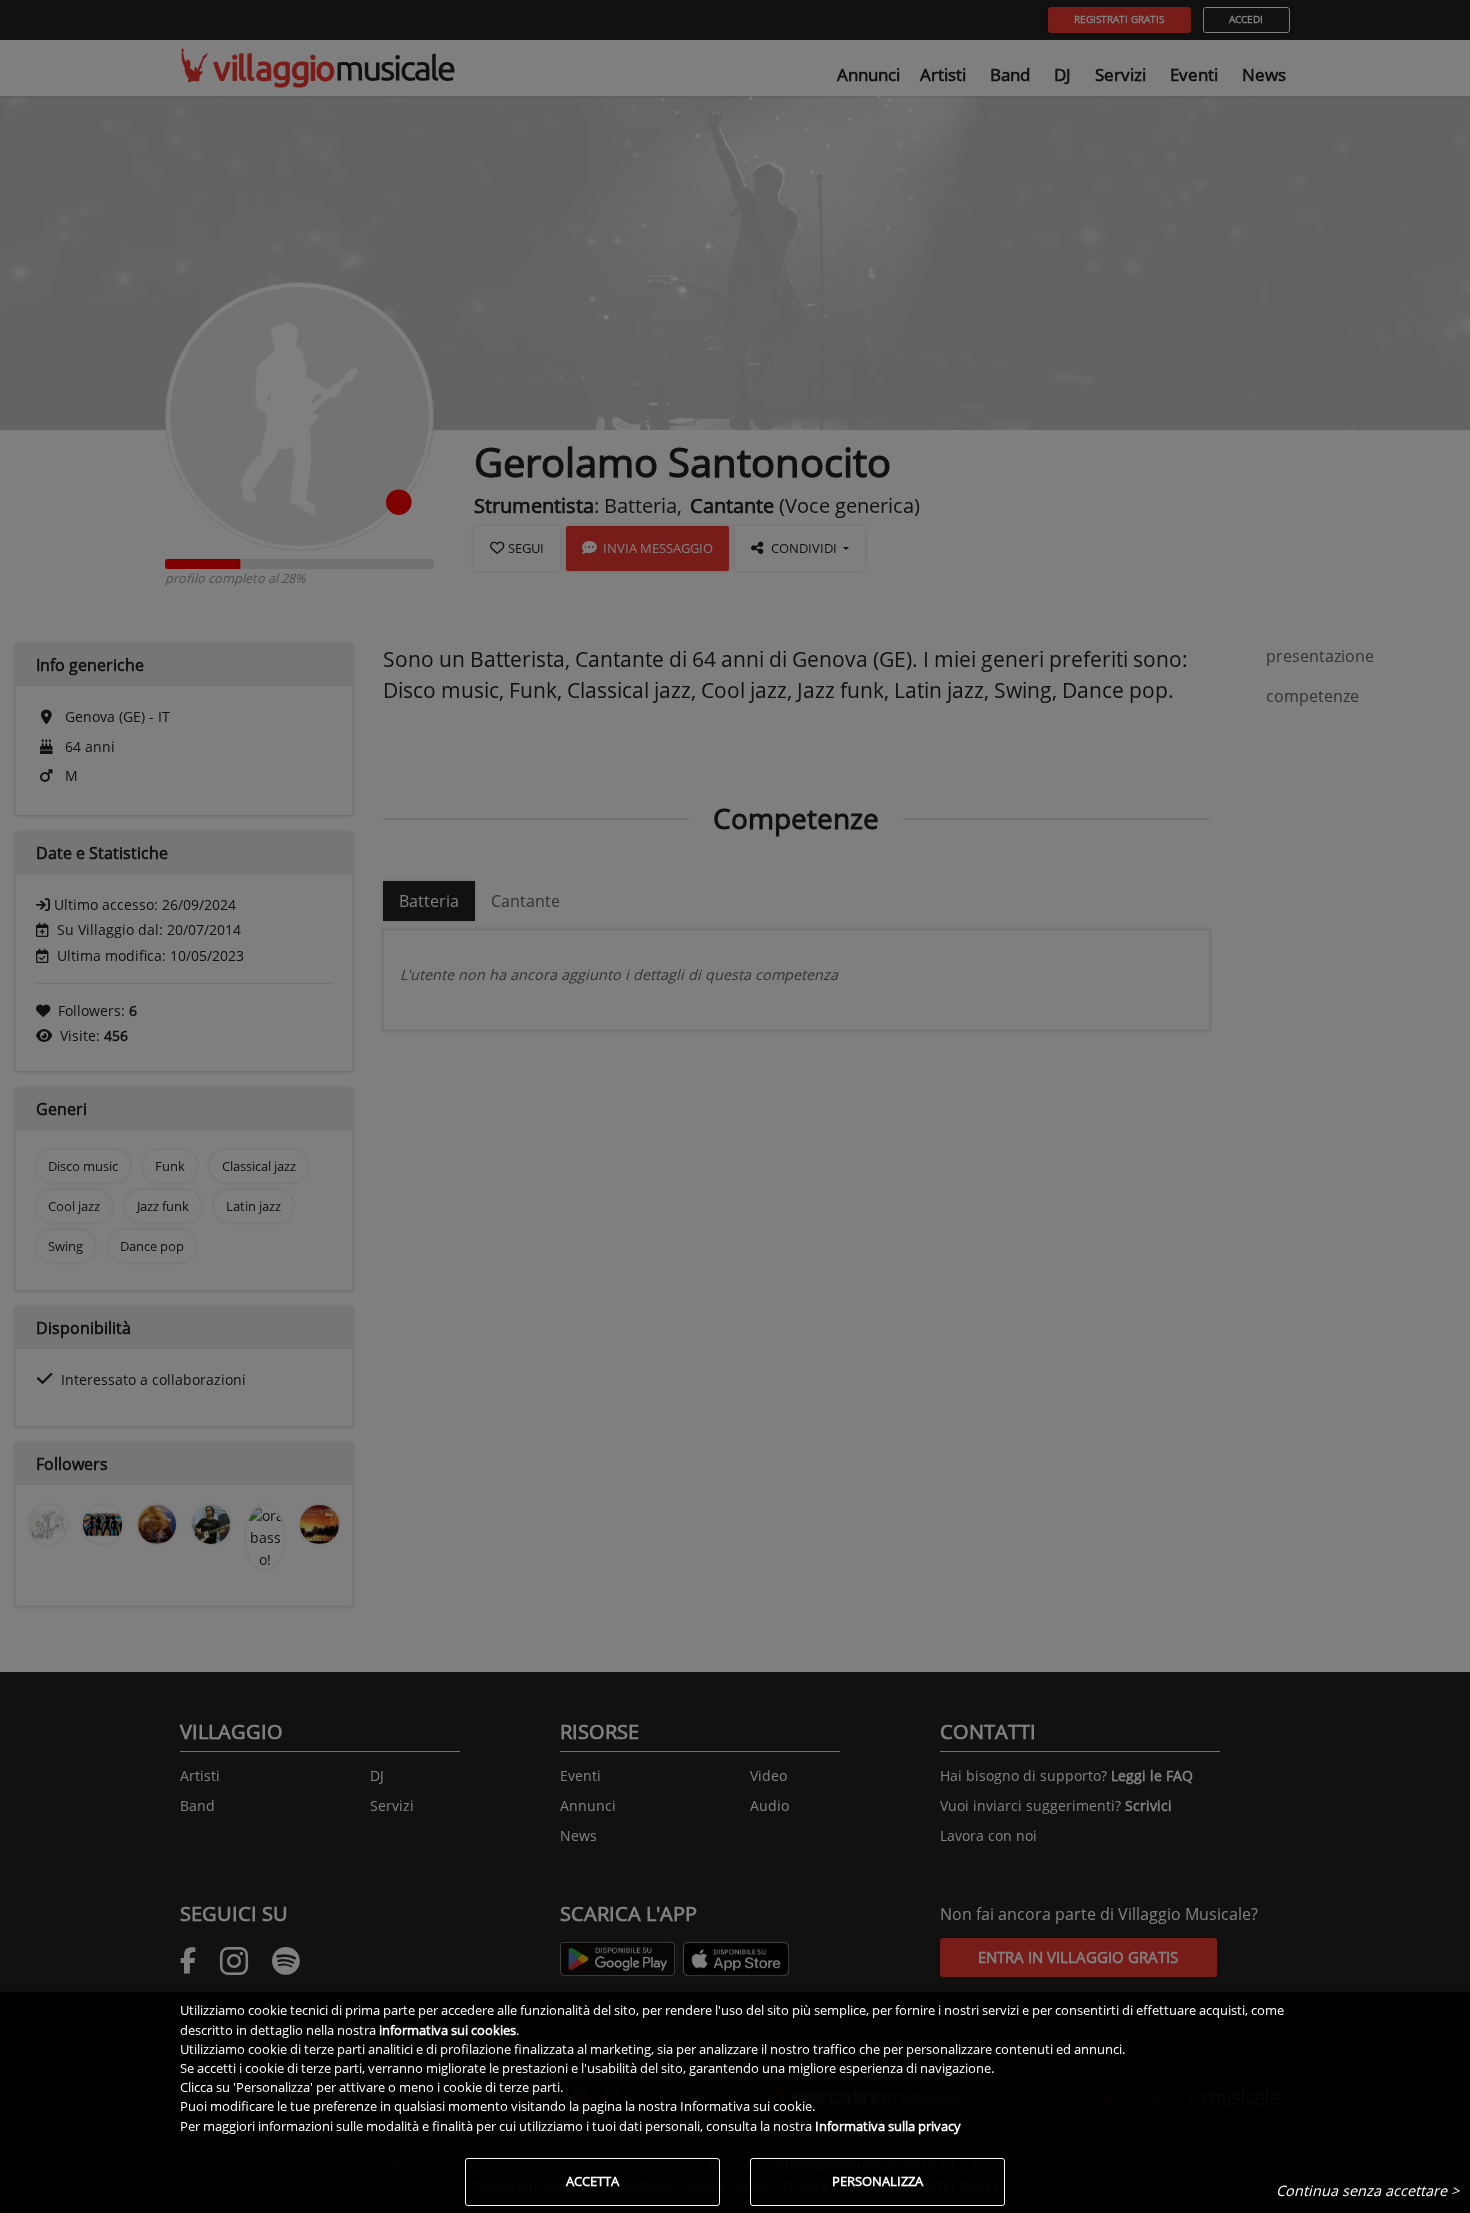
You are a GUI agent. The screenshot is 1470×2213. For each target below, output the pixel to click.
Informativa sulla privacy (888, 2126)
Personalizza (877, 2181)
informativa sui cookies (447, 2030)
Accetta (592, 2181)
